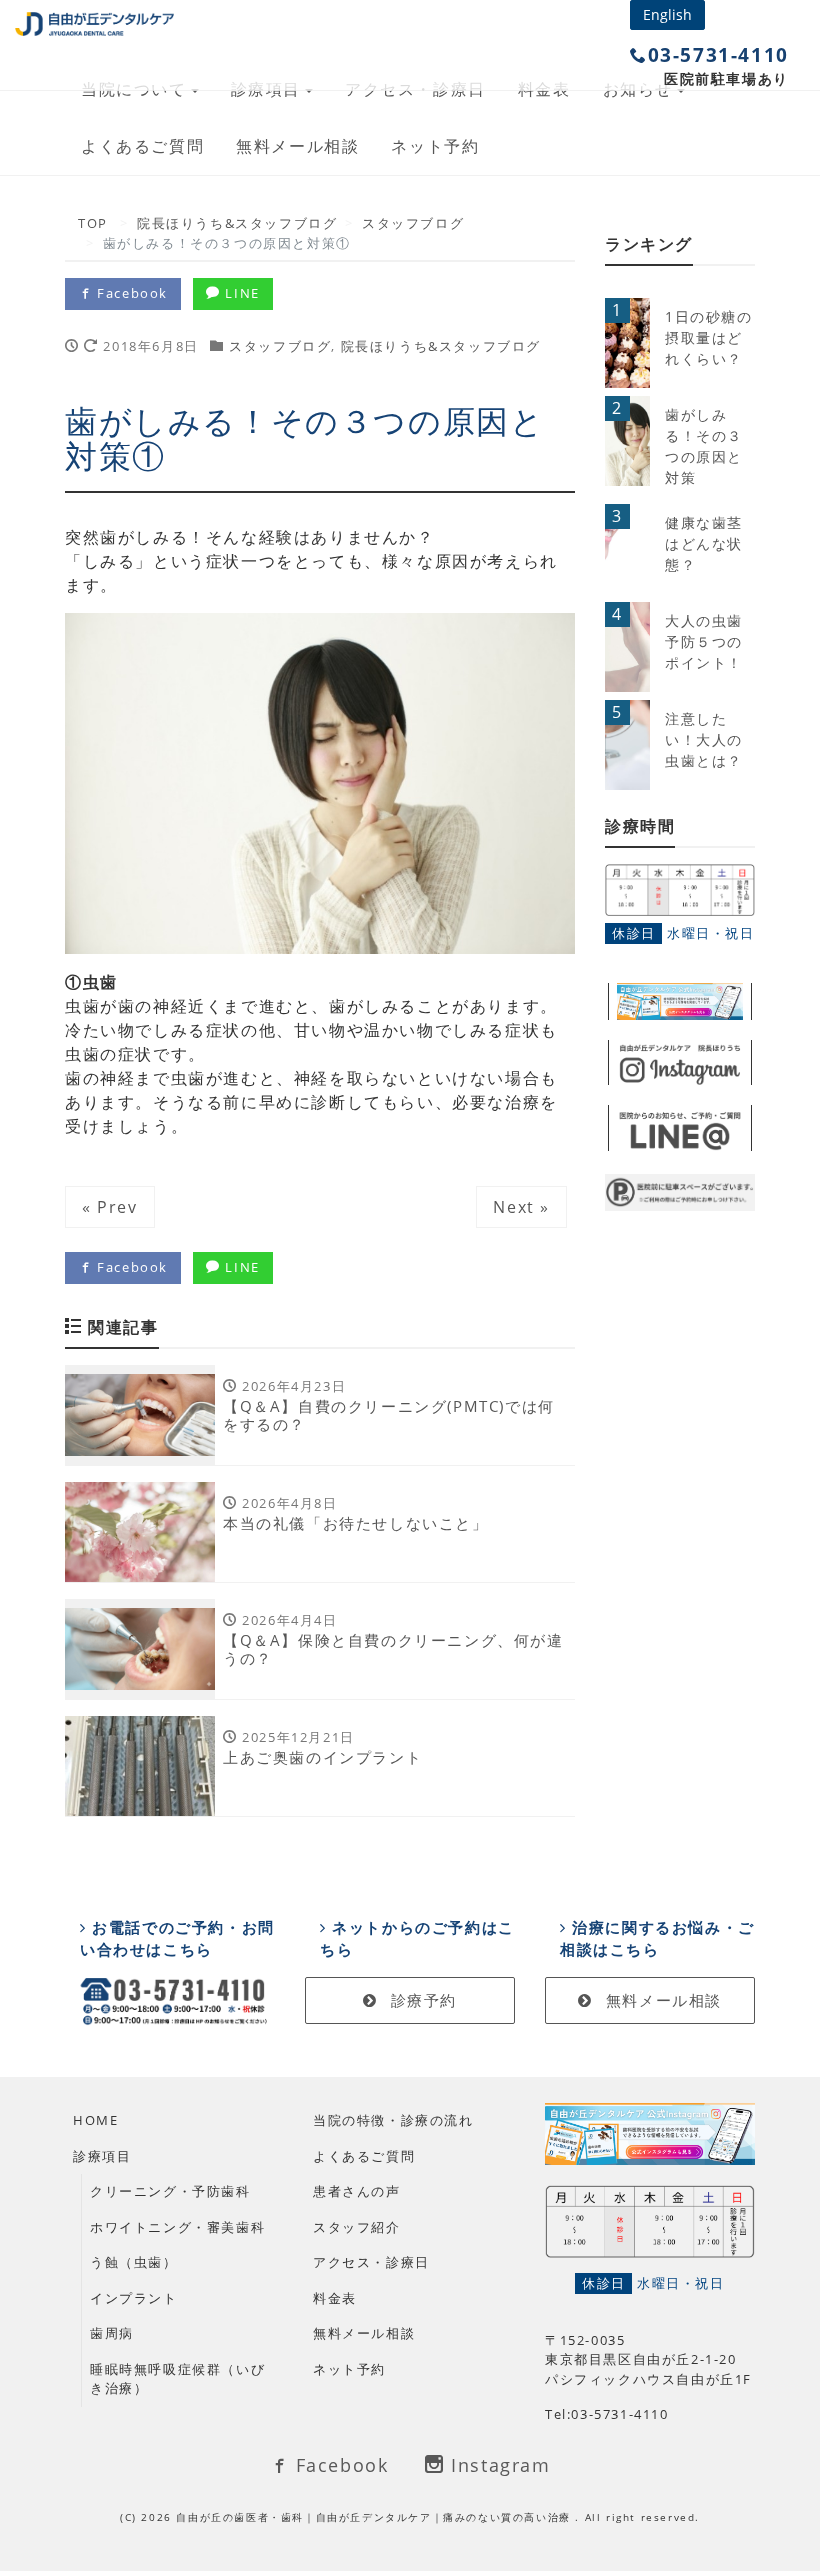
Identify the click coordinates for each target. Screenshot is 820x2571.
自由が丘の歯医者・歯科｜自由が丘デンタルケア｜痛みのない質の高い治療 (375, 2517)
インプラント (134, 2298)
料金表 (335, 2298)
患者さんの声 (357, 2191)
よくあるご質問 (142, 146)
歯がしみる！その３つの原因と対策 (704, 446)
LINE (240, 293)
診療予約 (421, 2000)
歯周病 (112, 2333)
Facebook (130, 293)
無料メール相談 (297, 146)
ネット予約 (435, 146)
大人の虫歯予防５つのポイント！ (704, 641)
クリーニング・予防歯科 (170, 2191)
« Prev (110, 1207)
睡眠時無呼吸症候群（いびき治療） (177, 2379)
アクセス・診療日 (371, 2262)
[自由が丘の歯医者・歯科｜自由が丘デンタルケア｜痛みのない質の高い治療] (94, 20)
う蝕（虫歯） (134, 2262)
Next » (521, 1207)
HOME (95, 2120)
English (667, 14)
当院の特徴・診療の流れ (393, 2120)
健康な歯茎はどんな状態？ (704, 543)
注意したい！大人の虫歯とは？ (704, 739)
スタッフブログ (280, 346)
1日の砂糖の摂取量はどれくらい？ (709, 337)
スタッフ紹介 (357, 2227)
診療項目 (102, 2156)
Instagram (498, 2465)
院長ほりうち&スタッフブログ (441, 346)
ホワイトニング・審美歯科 (177, 2227)
